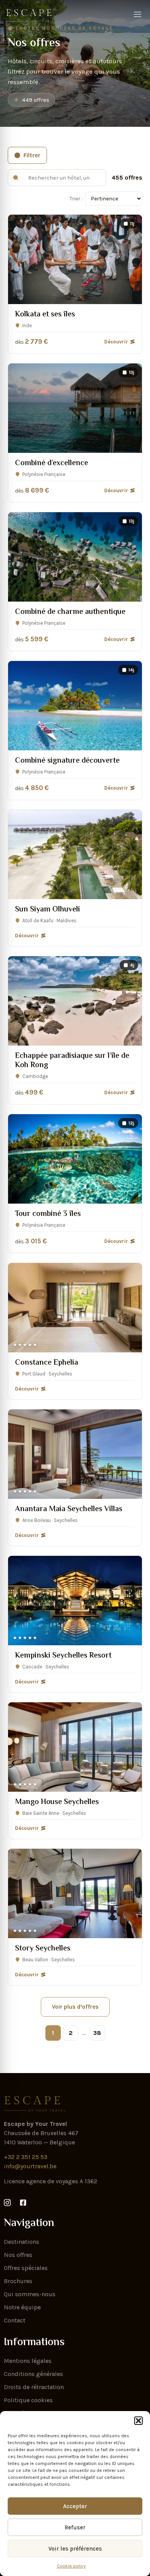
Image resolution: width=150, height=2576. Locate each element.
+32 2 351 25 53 (26, 2157)
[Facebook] (25, 2203)
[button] (138, 2421)
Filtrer (32, 155)
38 (97, 2033)
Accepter (75, 2506)
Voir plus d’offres (75, 2007)
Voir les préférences (75, 2549)
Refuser (75, 2527)
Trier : (76, 199)
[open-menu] (138, 15)
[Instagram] (9, 2203)
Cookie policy (71, 2566)
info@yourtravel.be (30, 2166)
